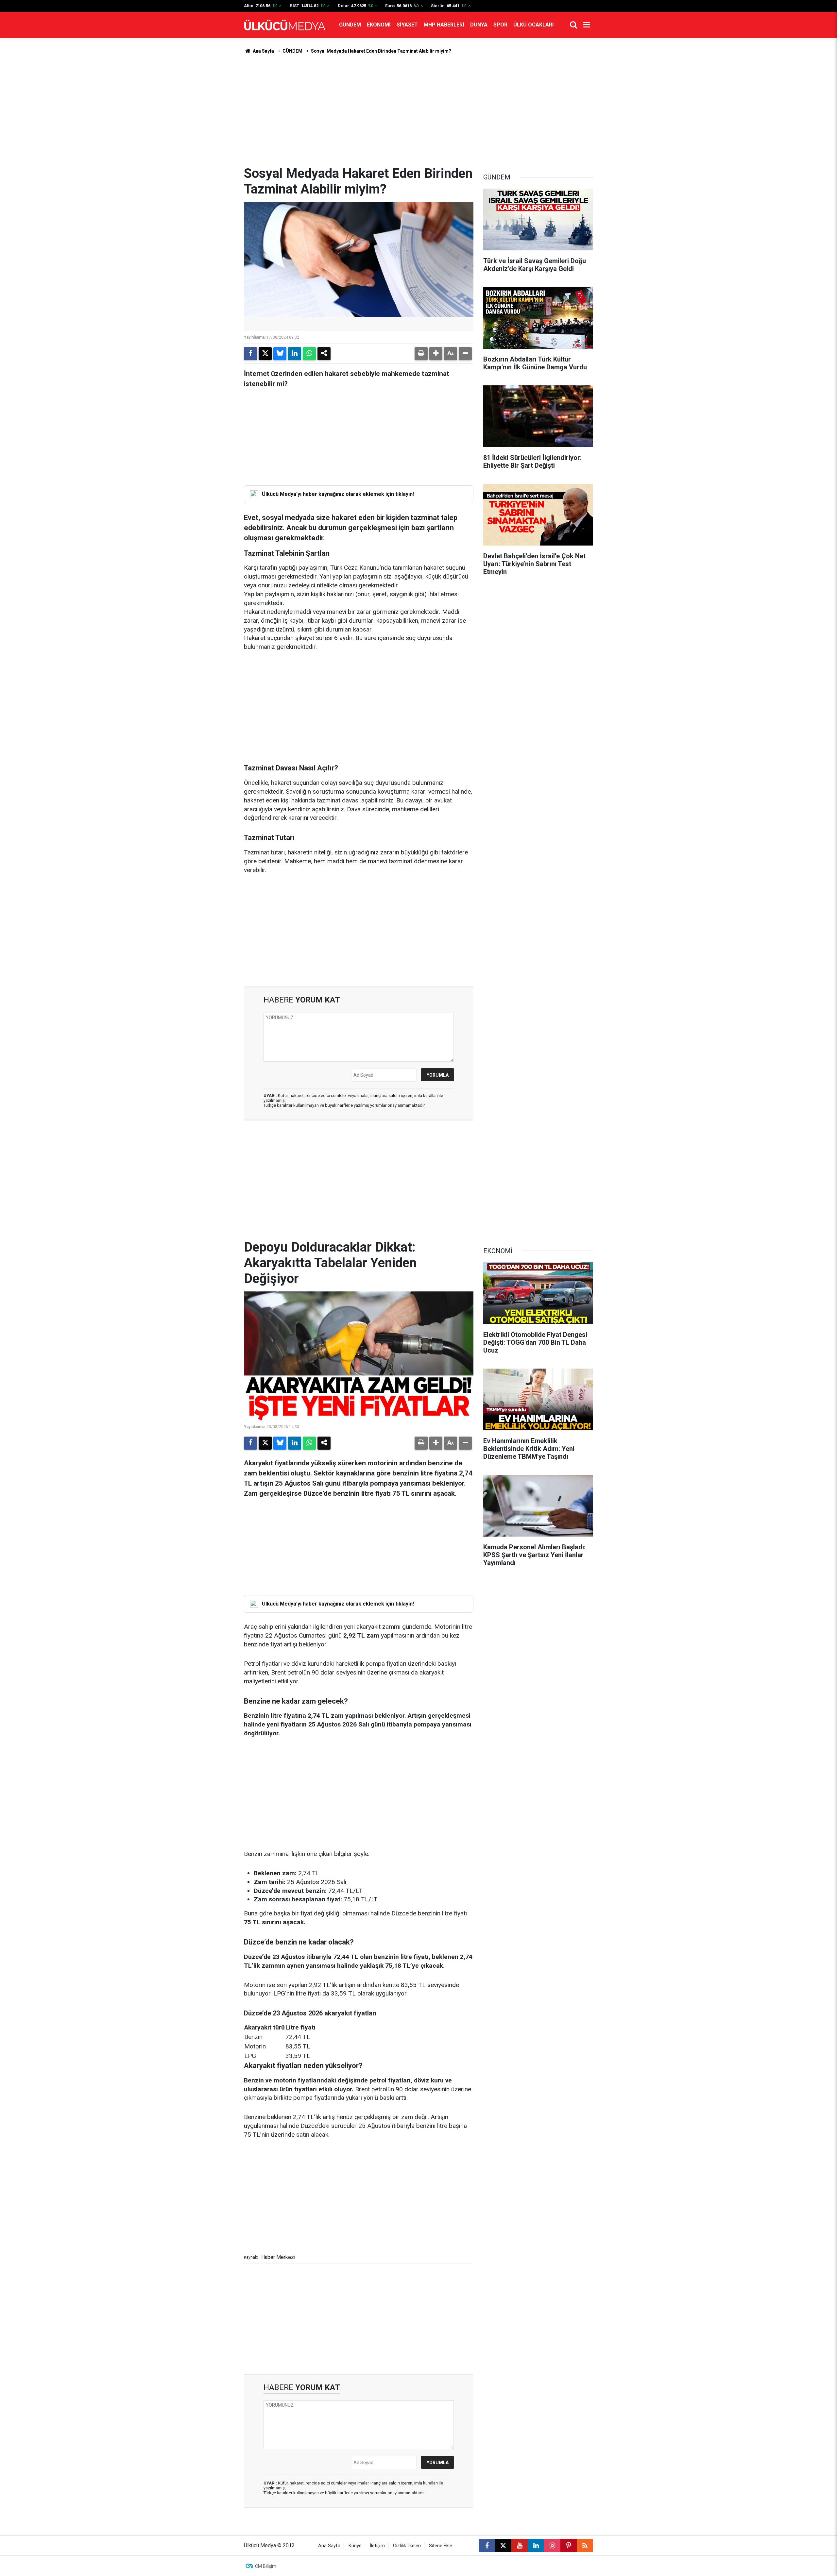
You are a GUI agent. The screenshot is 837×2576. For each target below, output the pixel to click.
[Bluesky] (280, 354)
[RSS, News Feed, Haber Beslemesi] (585, 2546)
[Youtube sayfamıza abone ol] (520, 2546)
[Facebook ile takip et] (487, 2546)
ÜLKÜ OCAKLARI (533, 25)
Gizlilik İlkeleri (407, 2546)
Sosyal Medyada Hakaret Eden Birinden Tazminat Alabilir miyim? (381, 51)
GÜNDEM (350, 25)
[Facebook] (250, 354)
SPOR (500, 25)
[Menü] (587, 25)
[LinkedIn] (295, 354)
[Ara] (573, 25)
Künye (355, 2546)
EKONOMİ (379, 25)
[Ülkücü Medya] (285, 25)
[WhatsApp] (309, 354)
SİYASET (407, 25)
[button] (436, 354)
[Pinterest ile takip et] (569, 2546)
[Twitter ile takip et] (503, 2546)
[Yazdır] (421, 354)
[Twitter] (265, 354)
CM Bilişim (266, 2566)
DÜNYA (479, 25)
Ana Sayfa (263, 51)
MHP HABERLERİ (444, 25)
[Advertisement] (418, 110)
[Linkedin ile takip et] (536, 2546)
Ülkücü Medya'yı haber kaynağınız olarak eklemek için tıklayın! (338, 494)
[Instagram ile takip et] (552, 2546)
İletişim (377, 2546)
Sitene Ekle (441, 2546)
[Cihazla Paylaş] (324, 354)
